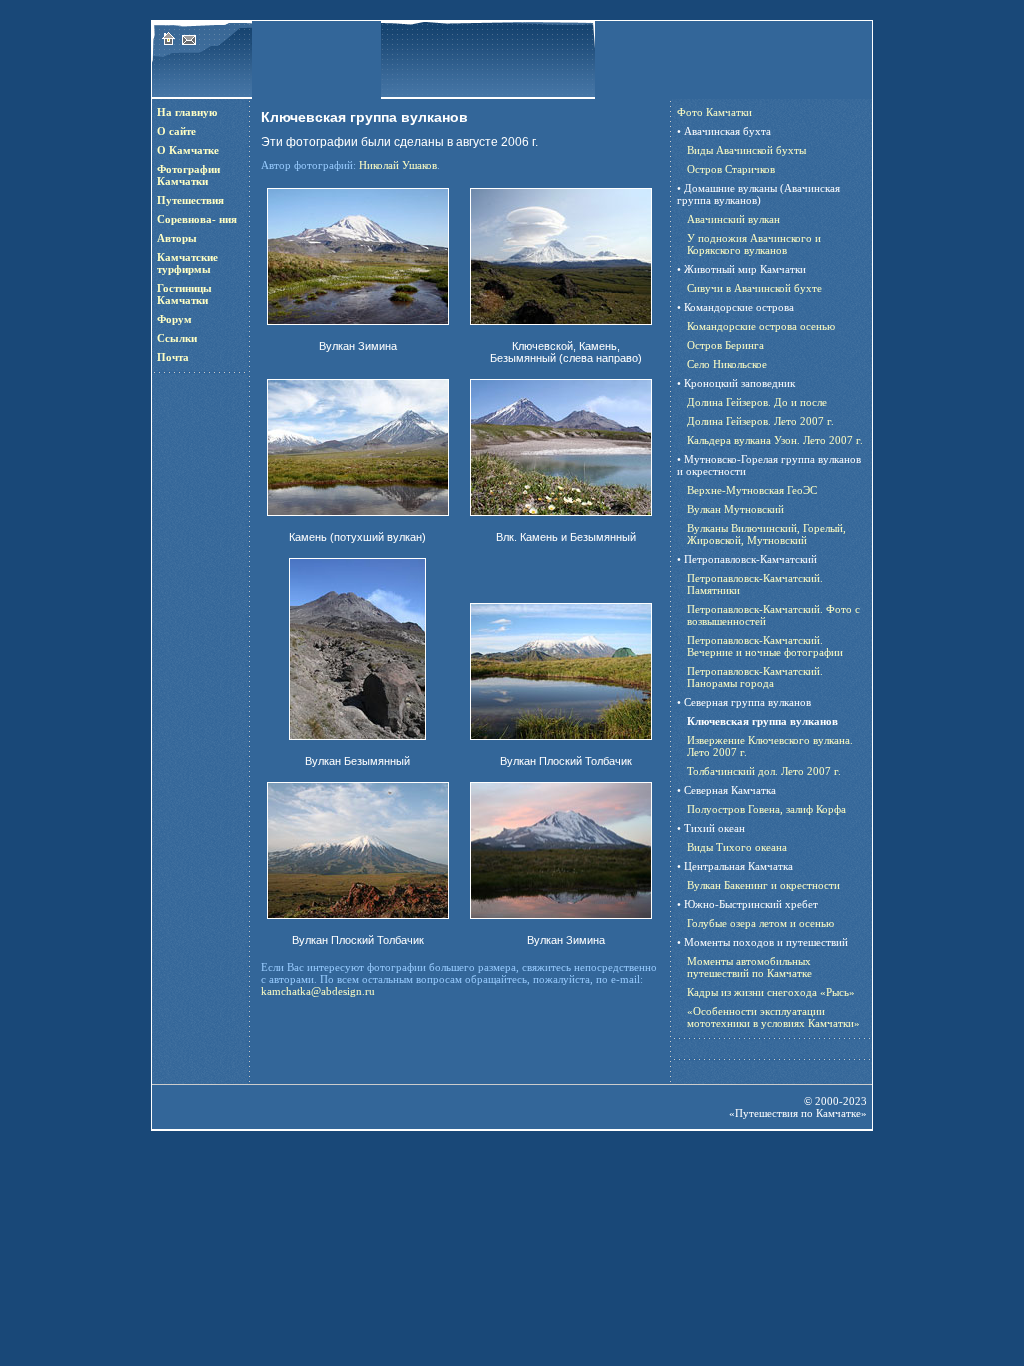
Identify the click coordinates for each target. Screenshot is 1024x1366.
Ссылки (177, 338)
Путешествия (190, 200)
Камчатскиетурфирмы (187, 263)
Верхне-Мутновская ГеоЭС (752, 490)
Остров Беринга (725, 345)
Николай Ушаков (398, 165)
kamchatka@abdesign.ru (318, 991)
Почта (173, 357)
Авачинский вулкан (733, 219)
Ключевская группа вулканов (762, 721)
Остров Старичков (731, 169)
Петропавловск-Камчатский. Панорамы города (755, 677)
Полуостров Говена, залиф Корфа (766, 809)
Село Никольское (727, 364)
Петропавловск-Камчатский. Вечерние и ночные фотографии (765, 646)
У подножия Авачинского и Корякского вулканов (754, 244)
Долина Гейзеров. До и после (757, 402)
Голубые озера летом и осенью (760, 923)
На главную (187, 112)
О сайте (176, 131)
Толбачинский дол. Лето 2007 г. (764, 771)
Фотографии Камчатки (188, 175)
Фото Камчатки (714, 112)
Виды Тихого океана (737, 847)
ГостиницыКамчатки (184, 294)
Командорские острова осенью (761, 326)
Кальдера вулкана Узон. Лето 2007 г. (775, 440)
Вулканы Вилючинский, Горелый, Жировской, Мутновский (766, 534)
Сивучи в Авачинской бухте (754, 288)
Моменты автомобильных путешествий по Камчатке (749, 967)
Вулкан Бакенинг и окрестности (763, 885)
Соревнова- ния (197, 219)
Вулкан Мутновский (735, 509)
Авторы (177, 238)
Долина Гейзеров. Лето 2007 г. (760, 421)
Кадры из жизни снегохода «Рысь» (771, 992)
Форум (174, 319)
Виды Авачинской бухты (746, 150)
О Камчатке (188, 150)
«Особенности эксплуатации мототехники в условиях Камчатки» (773, 1017)
